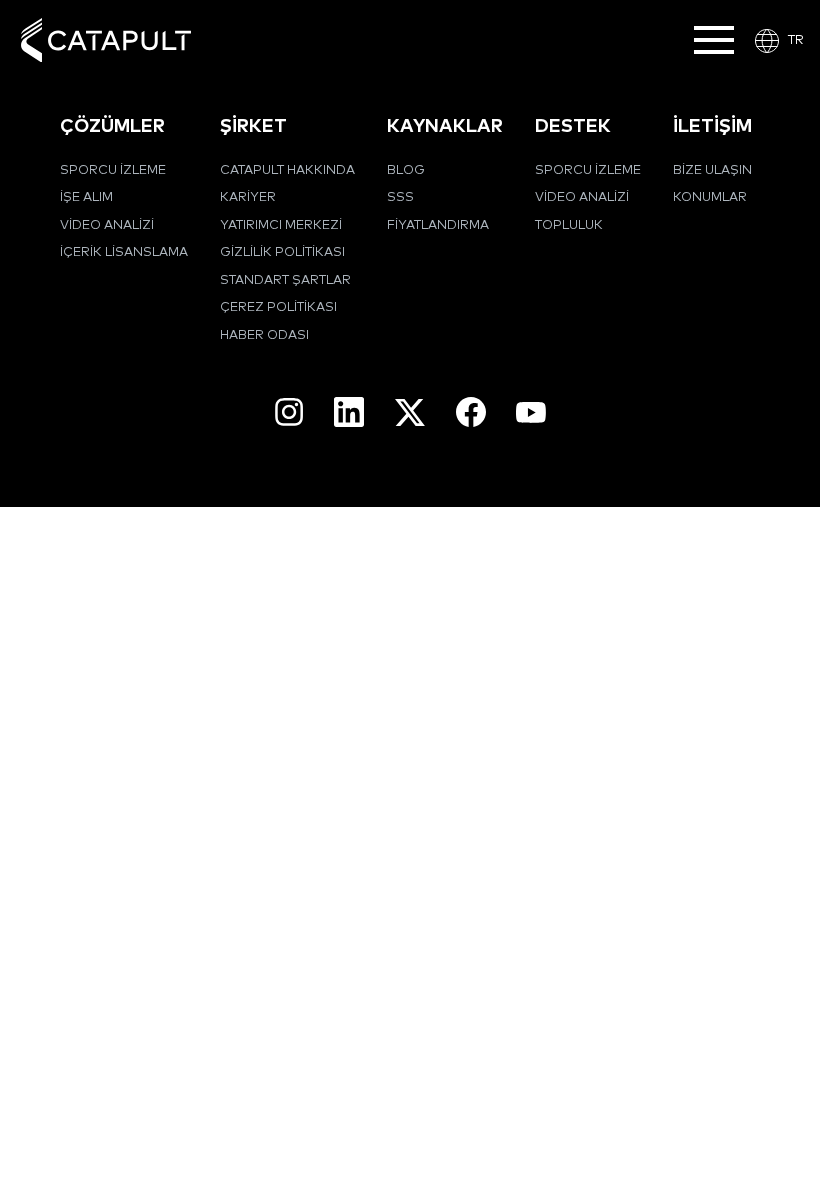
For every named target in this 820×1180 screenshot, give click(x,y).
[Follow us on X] (410, 412)
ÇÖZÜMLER (112, 126)
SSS (400, 197)
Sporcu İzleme (113, 170)
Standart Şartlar (285, 280)
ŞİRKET (253, 126)
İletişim (712, 126)
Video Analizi (107, 225)
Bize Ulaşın (712, 170)
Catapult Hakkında (287, 170)
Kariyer (248, 197)
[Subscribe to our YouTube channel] (531, 412)
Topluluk (569, 225)
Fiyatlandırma (438, 225)
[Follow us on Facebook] (471, 412)
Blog (406, 170)
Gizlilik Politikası (282, 252)
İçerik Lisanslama (124, 252)
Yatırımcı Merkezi (281, 225)
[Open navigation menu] (714, 40)
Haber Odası (264, 335)
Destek (573, 126)
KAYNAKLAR (445, 126)
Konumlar (710, 197)
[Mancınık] (106, 40)
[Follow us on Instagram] (289, 412)
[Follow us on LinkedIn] (349, 412)
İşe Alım (86, 197)
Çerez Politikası (278, 307)
